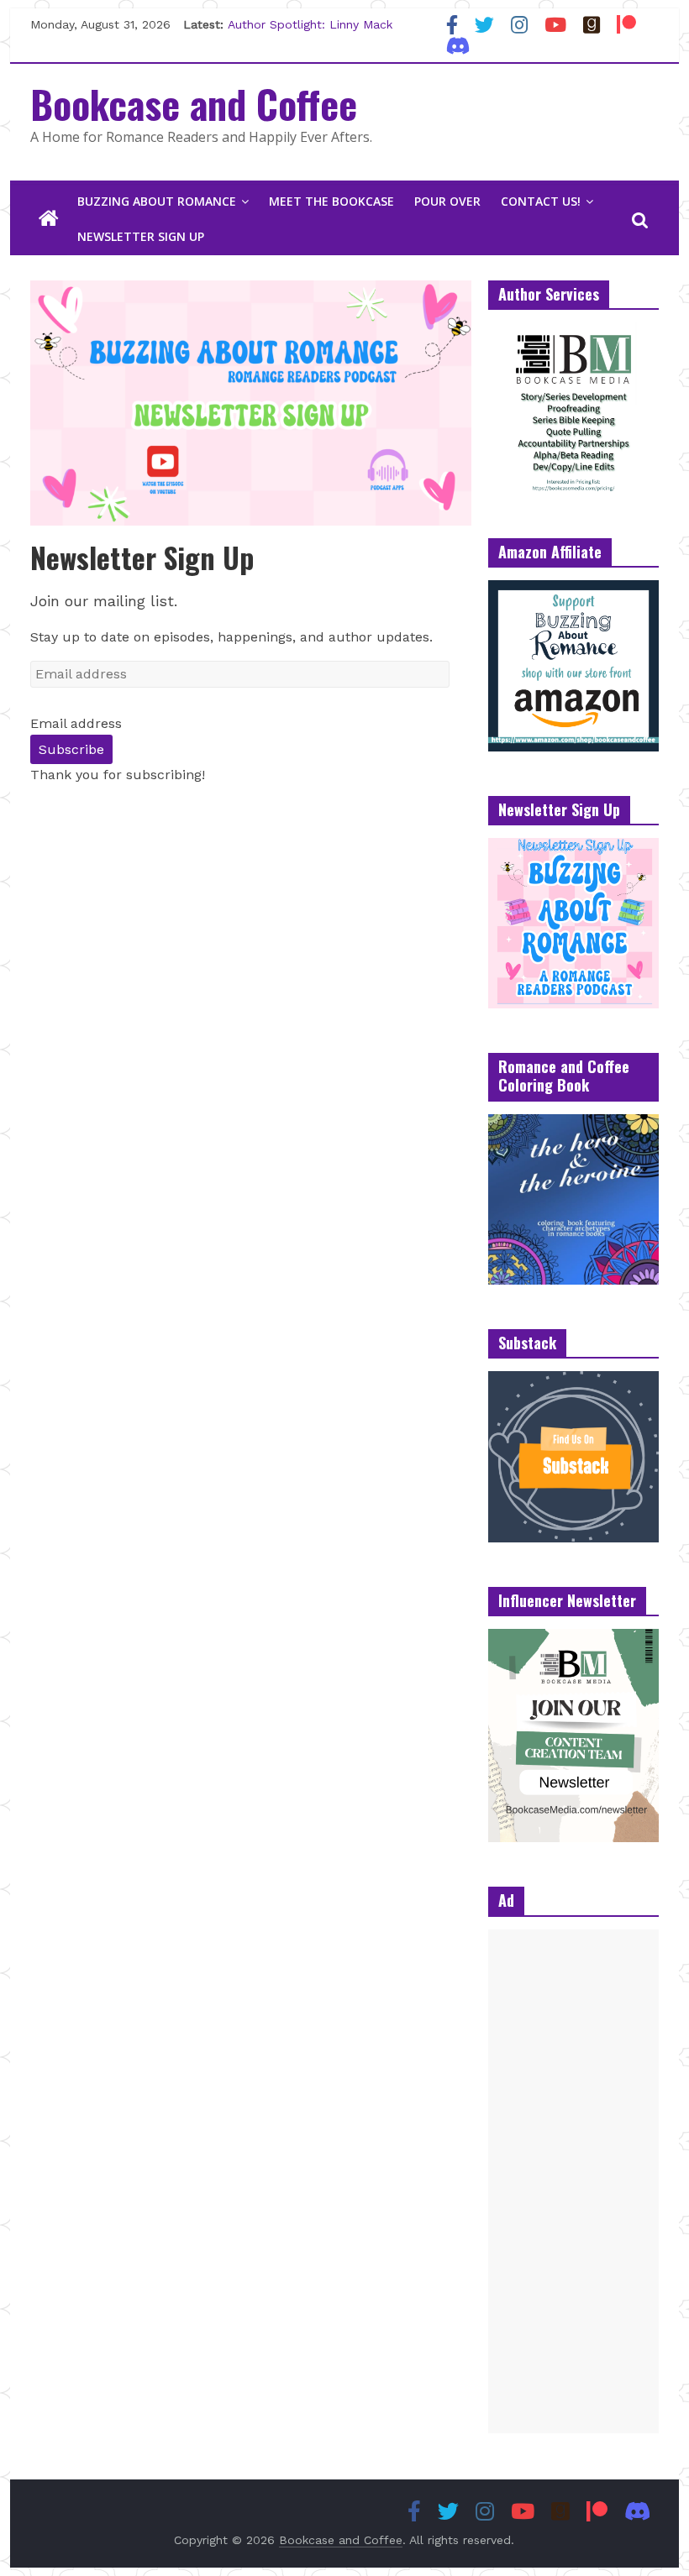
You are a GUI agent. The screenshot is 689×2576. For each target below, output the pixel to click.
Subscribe (71, 749)
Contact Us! (541, 201)
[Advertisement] (573, 2181)
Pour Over (447, 201)
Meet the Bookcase (331, 201)
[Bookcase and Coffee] (49, 219)
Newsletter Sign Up (141, 236)
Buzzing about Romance (157, 201)
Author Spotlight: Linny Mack (310, 29)
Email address (76, 723)
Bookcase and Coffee (194, 103)
